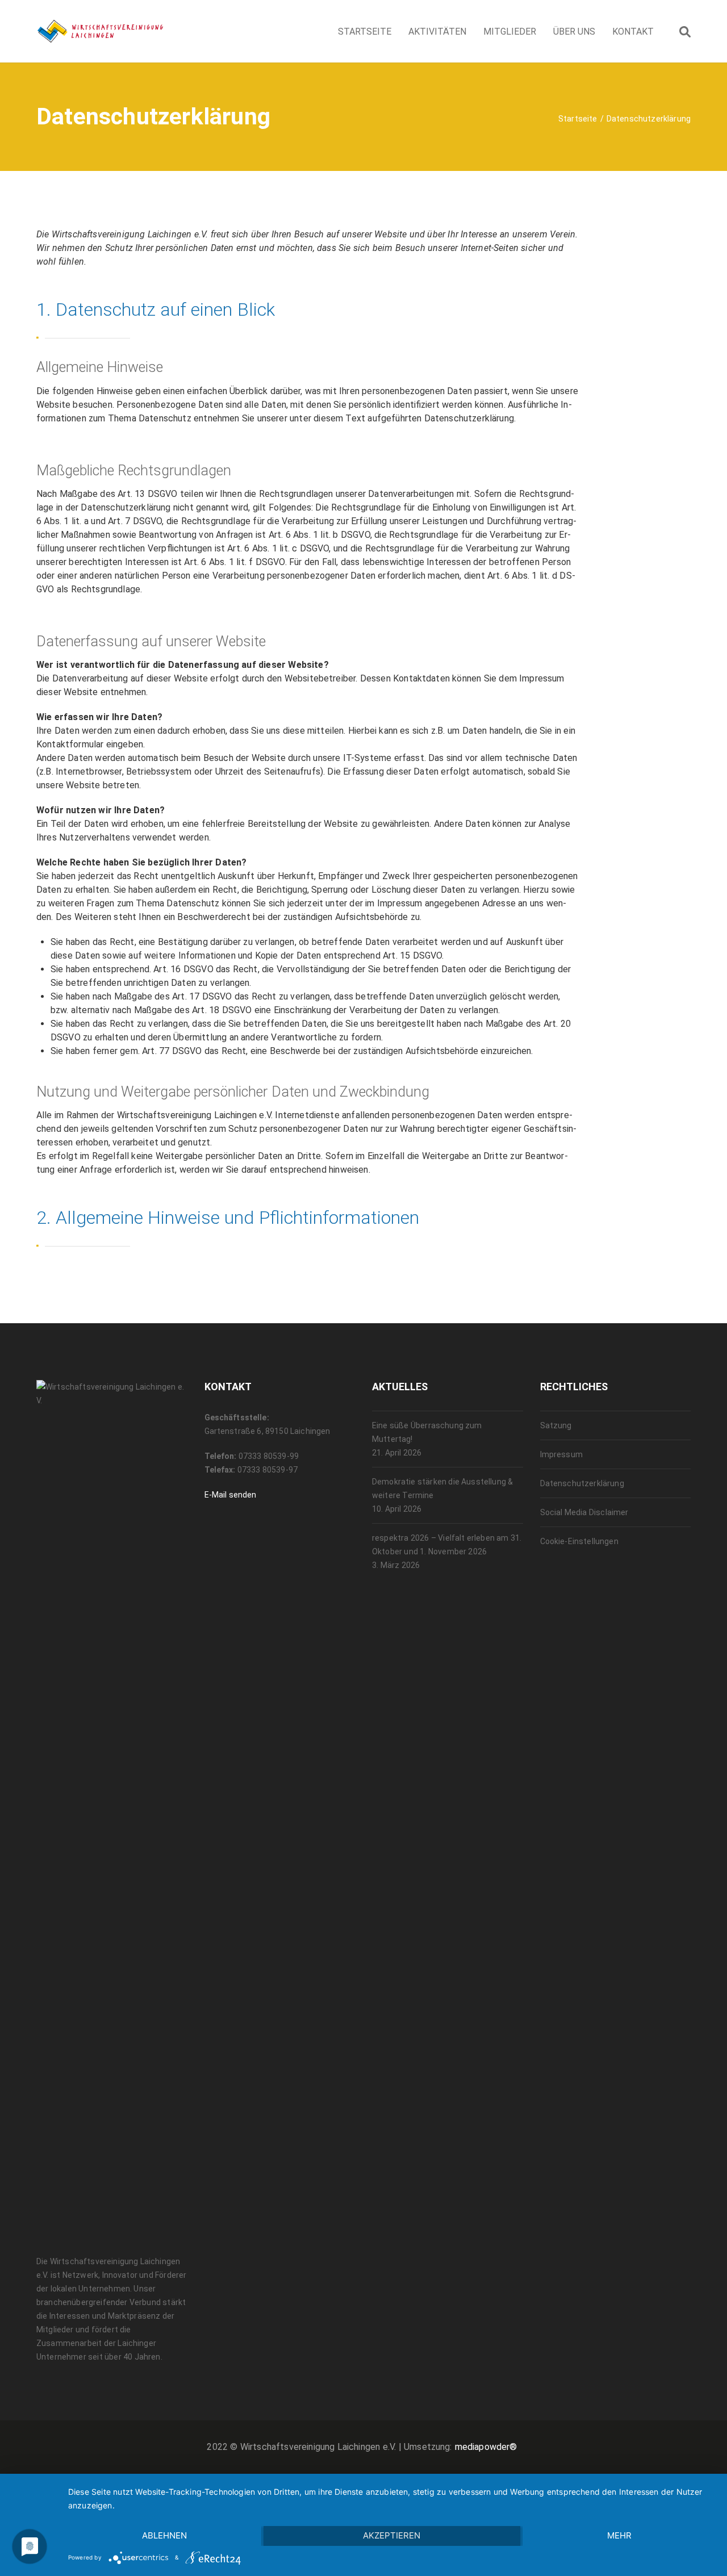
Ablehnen (164, 2535)
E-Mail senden (231, 1495)
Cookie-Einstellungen (579, 1541)
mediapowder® (486, 2447)
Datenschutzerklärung (582, 1483)
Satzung (556, 1425)
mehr (619, 2535)
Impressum (561, 1454)
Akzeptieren (392, 2535)
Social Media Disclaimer (584, 1512)
